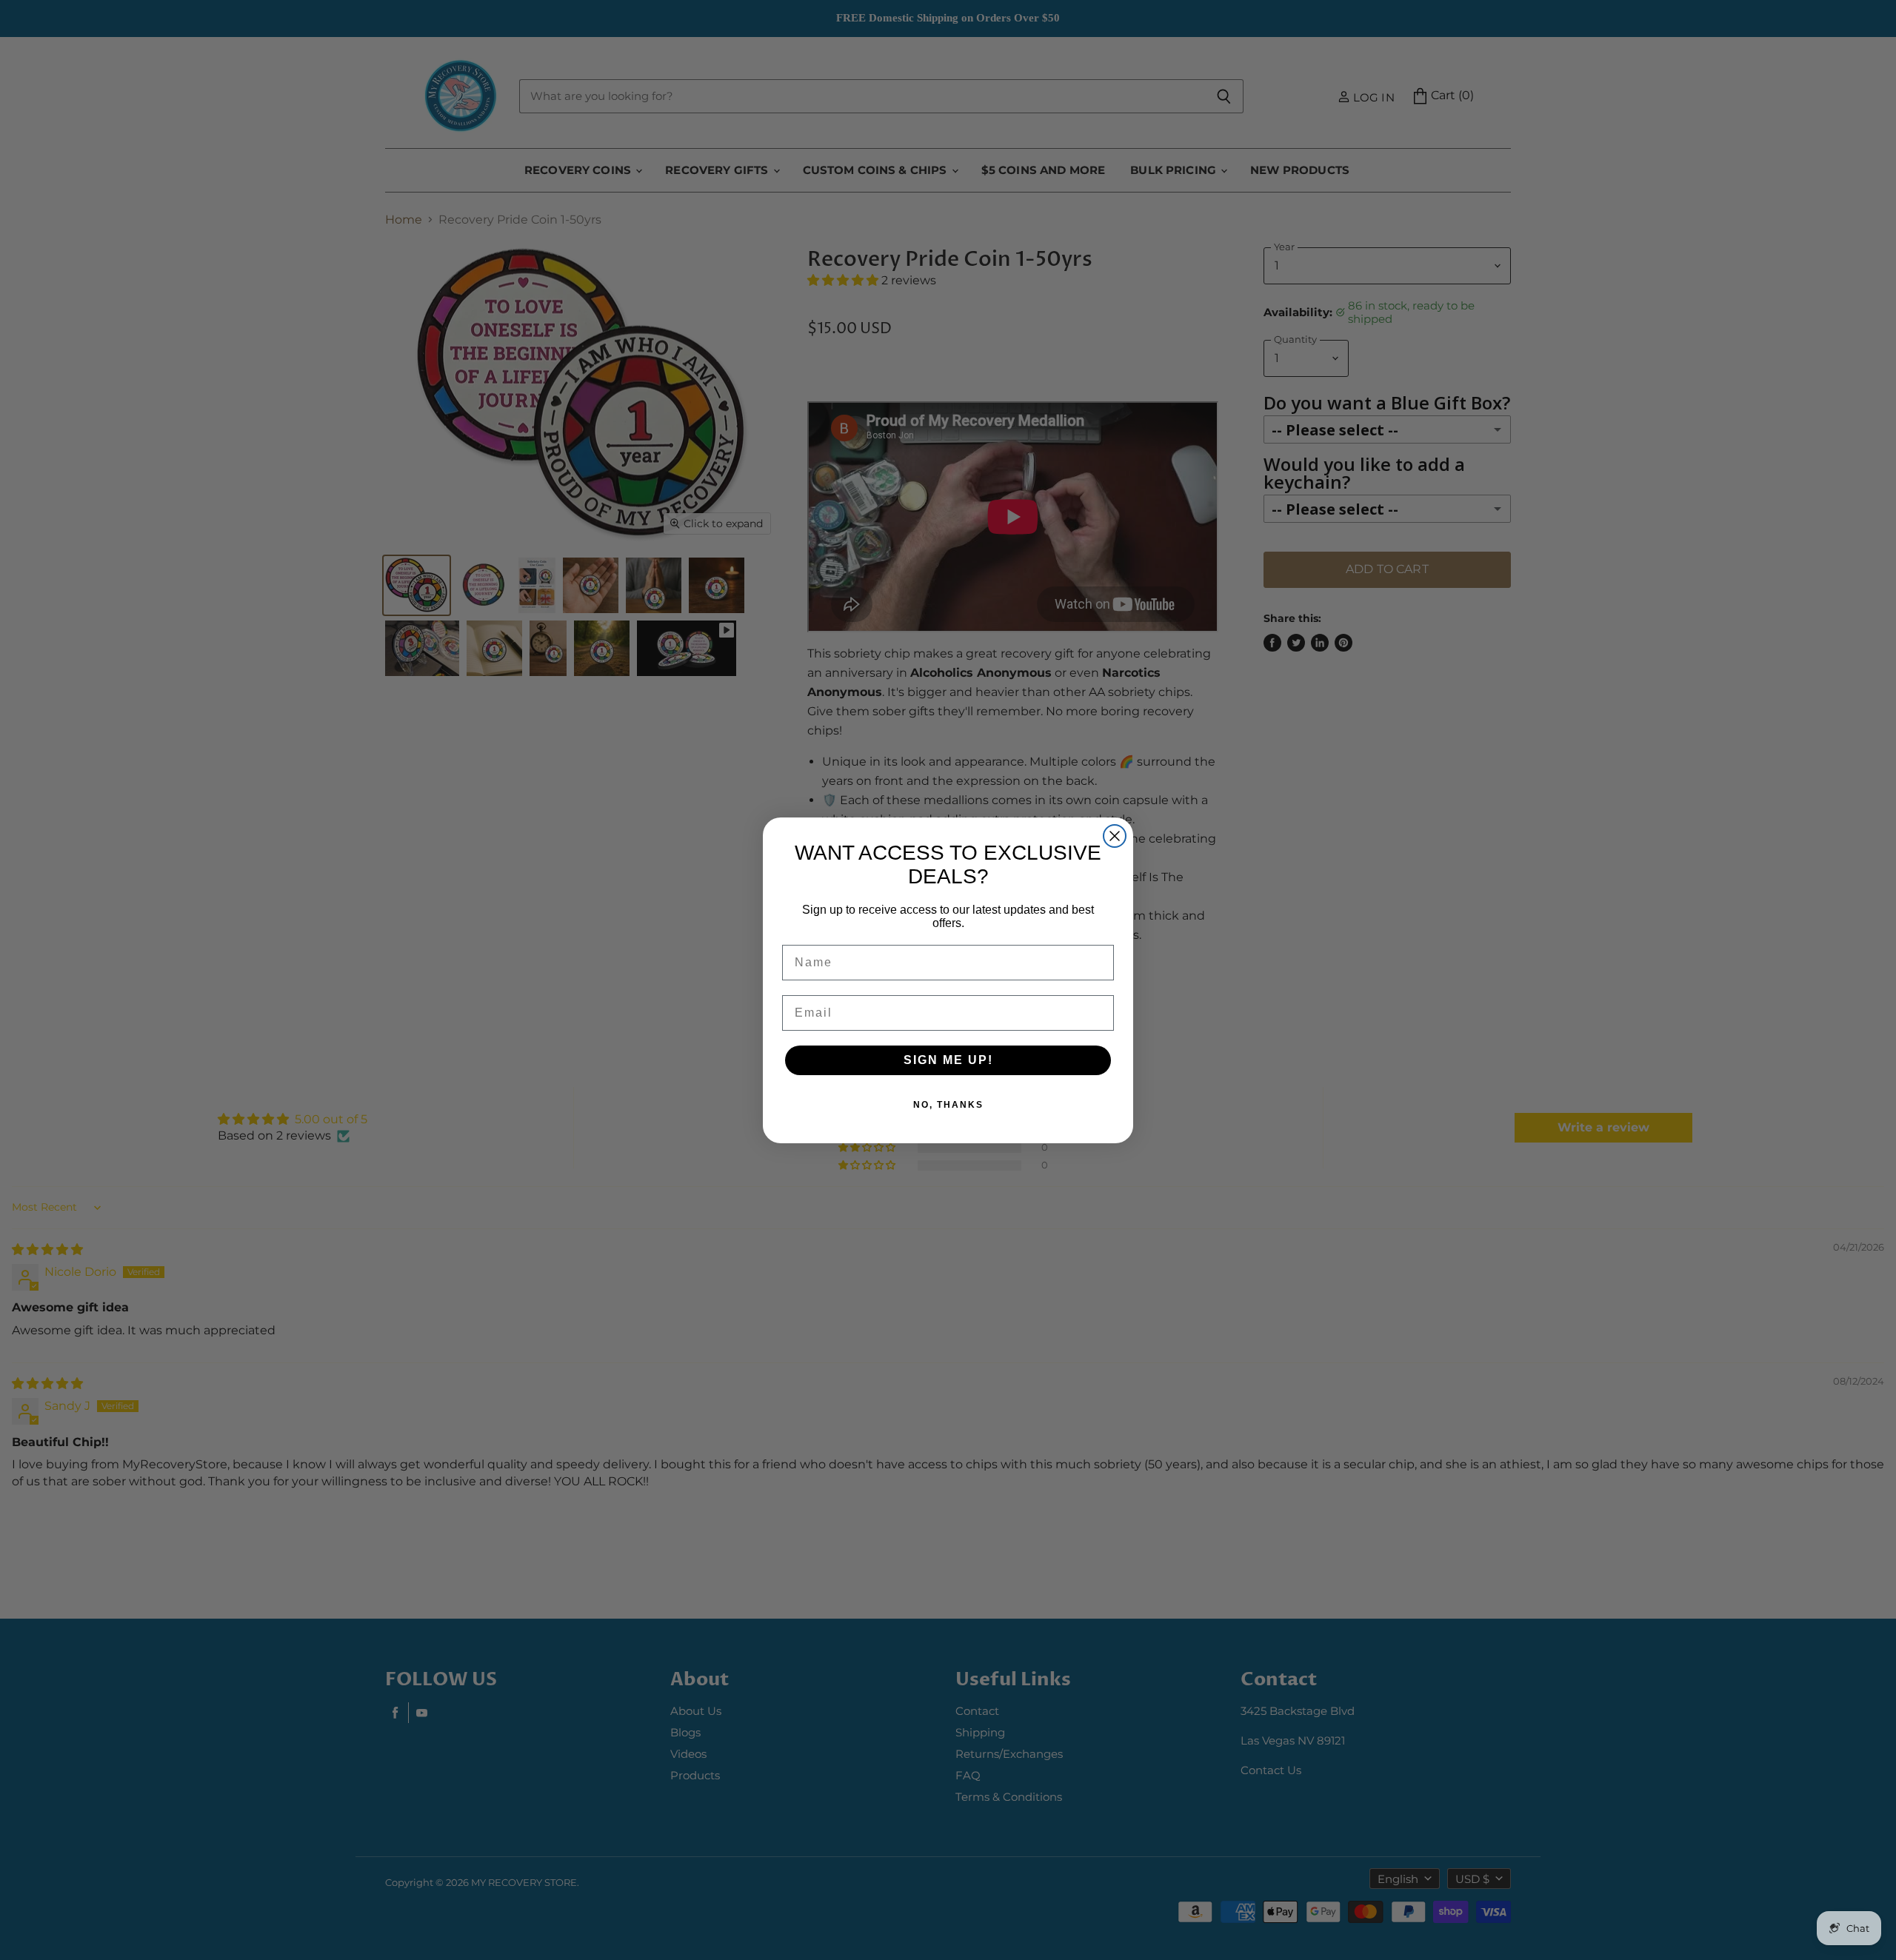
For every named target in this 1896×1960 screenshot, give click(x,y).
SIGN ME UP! (948, 1060)
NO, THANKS (948, 1105)
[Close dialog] (1115, 836)
